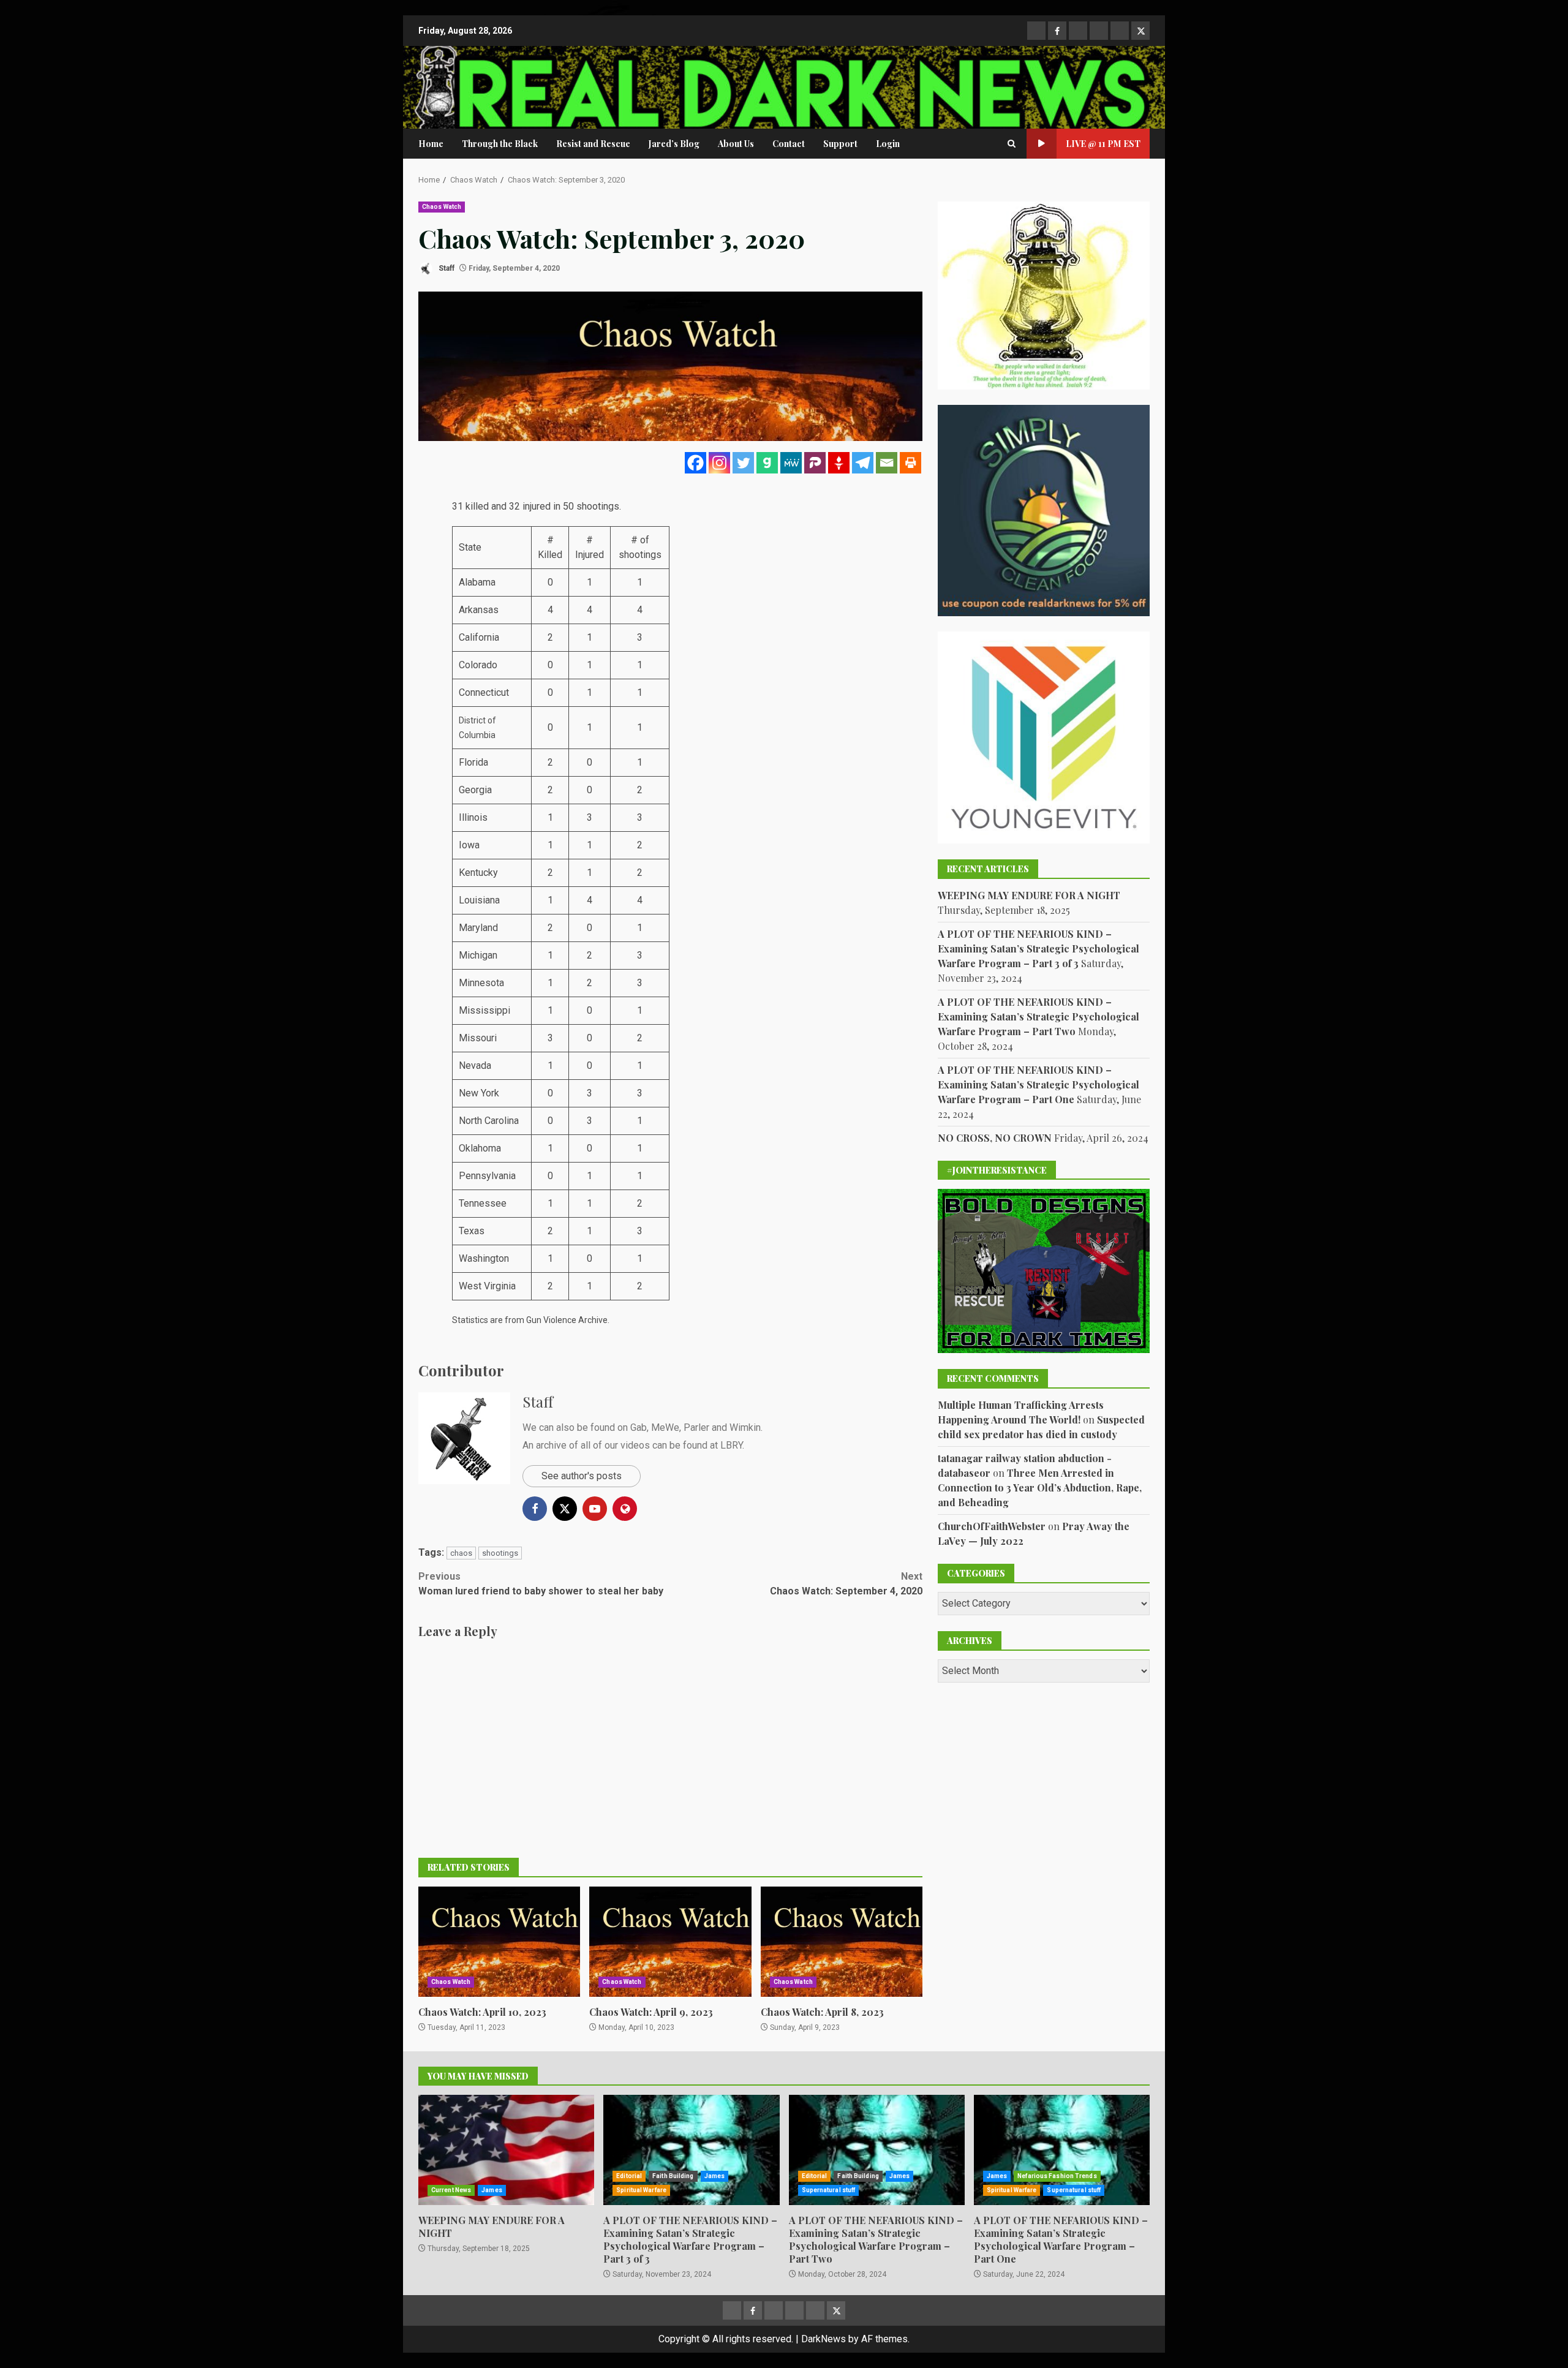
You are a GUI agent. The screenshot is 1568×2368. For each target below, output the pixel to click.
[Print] (910, 463)
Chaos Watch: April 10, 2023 (499, 1942)
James (492, 2190)
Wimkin (745, 1427)
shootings (500, 1553)
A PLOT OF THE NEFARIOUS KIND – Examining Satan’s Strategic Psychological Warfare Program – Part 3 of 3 (1038, 948)
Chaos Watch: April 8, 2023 (842, 1942)
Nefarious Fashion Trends (1057, 2176)
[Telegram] (863, 463)
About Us (736, 144)
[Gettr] (839, 463)
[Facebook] (695, 463)
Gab (639, 1427)
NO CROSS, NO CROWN (995, 1137)
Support (840, 144)
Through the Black (500, 144)
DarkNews (824, 2339)
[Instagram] (719, 463)
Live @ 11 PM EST (1103, 144)
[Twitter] (743, 463)
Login (888, 144)
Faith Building (673, 2176)
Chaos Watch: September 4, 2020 (846, 1584)
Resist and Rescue (593, 144)
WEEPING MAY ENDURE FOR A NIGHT (1029, 895)
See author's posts (582, 1476)
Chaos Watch (442, 207)
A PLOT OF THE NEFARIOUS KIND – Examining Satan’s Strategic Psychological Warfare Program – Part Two (1038, 1016)
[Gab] (767, 463)
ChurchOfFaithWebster (992, 1525)
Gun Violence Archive (567, 1320)
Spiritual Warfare (641, 2190)
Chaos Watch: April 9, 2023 (670, 1942)
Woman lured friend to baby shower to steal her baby (541, 1584)
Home (431, 144)
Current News (451, 2190)
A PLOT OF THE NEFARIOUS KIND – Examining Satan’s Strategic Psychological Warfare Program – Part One (1038, 1084)
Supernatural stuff (829, 2190)
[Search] (1012, 144)
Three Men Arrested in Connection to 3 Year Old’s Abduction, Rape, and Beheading (1040, 1487)
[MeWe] (791, 463)
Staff (446, 268)
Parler (696, 1427)
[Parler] (815, 463)
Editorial (629, 2176)
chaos (461, 1553)
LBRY (731, 1445)
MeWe (665, 1427)
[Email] (887, 463)
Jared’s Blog (674, 144)
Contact (789, 144)
